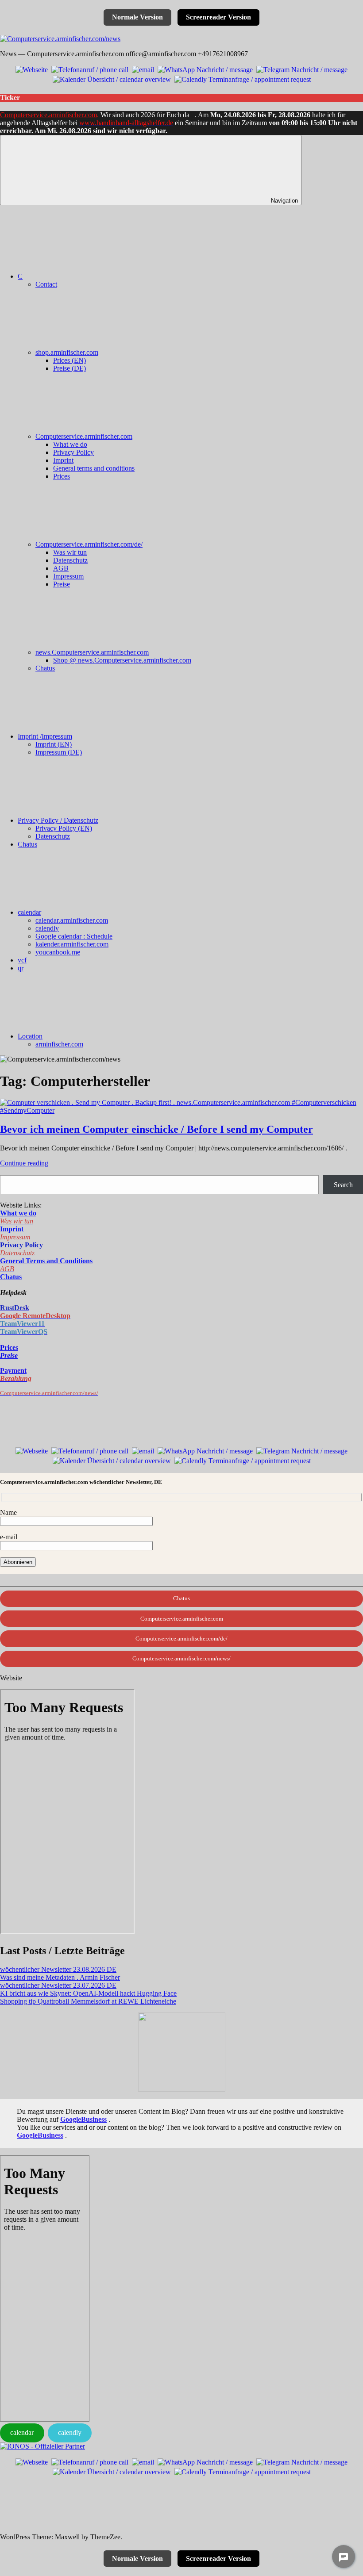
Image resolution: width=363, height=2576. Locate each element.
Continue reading (24, 1163)
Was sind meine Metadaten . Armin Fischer (60, 1977)
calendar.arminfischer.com (72, 920)
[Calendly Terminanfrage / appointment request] (243, 79)
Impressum (68, 576)
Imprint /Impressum (45, 736)
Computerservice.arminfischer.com (48, 115)
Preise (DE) (70, 368)
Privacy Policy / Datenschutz (58, 820)
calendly (47, 928)
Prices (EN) (70, 360)
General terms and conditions (94, 468)
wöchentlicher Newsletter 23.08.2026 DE (58, 1969)
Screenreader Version (218, 17)
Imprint (63, 460)
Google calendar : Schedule (74, 936)
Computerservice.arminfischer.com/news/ (181, 1658)
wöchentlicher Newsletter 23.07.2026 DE (58, 1985)
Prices (62, 476)
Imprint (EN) (54, 744)
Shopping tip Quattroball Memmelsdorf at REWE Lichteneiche (88, 2001)
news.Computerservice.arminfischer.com (92, 652)
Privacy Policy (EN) (64, 828)
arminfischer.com (59, 1044)
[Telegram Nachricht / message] (302, 69)
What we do (70, 444)
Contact (46, 284)
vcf (22, 960)
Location (30, 1036)
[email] (143, 69)
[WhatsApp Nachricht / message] (205, 69)
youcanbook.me (58, 952)
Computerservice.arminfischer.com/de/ (89, 544)
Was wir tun (70, 552)
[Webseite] (32, 69)
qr (21, 968)
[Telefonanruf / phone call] (90, 69)
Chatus (45, 668)
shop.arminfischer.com (67, 352)
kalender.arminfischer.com (72, 944)
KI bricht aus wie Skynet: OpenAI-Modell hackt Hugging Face (88, 1993)
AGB (61, 568)
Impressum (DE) (59, 752)
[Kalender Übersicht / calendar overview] (112, 79)
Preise (62, 584)
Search (343, 1185)
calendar (29, 912)
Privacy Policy (73, 452)
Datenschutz (70, 560)
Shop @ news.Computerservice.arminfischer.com (122, 660)
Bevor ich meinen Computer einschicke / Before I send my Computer (156, 1129)
